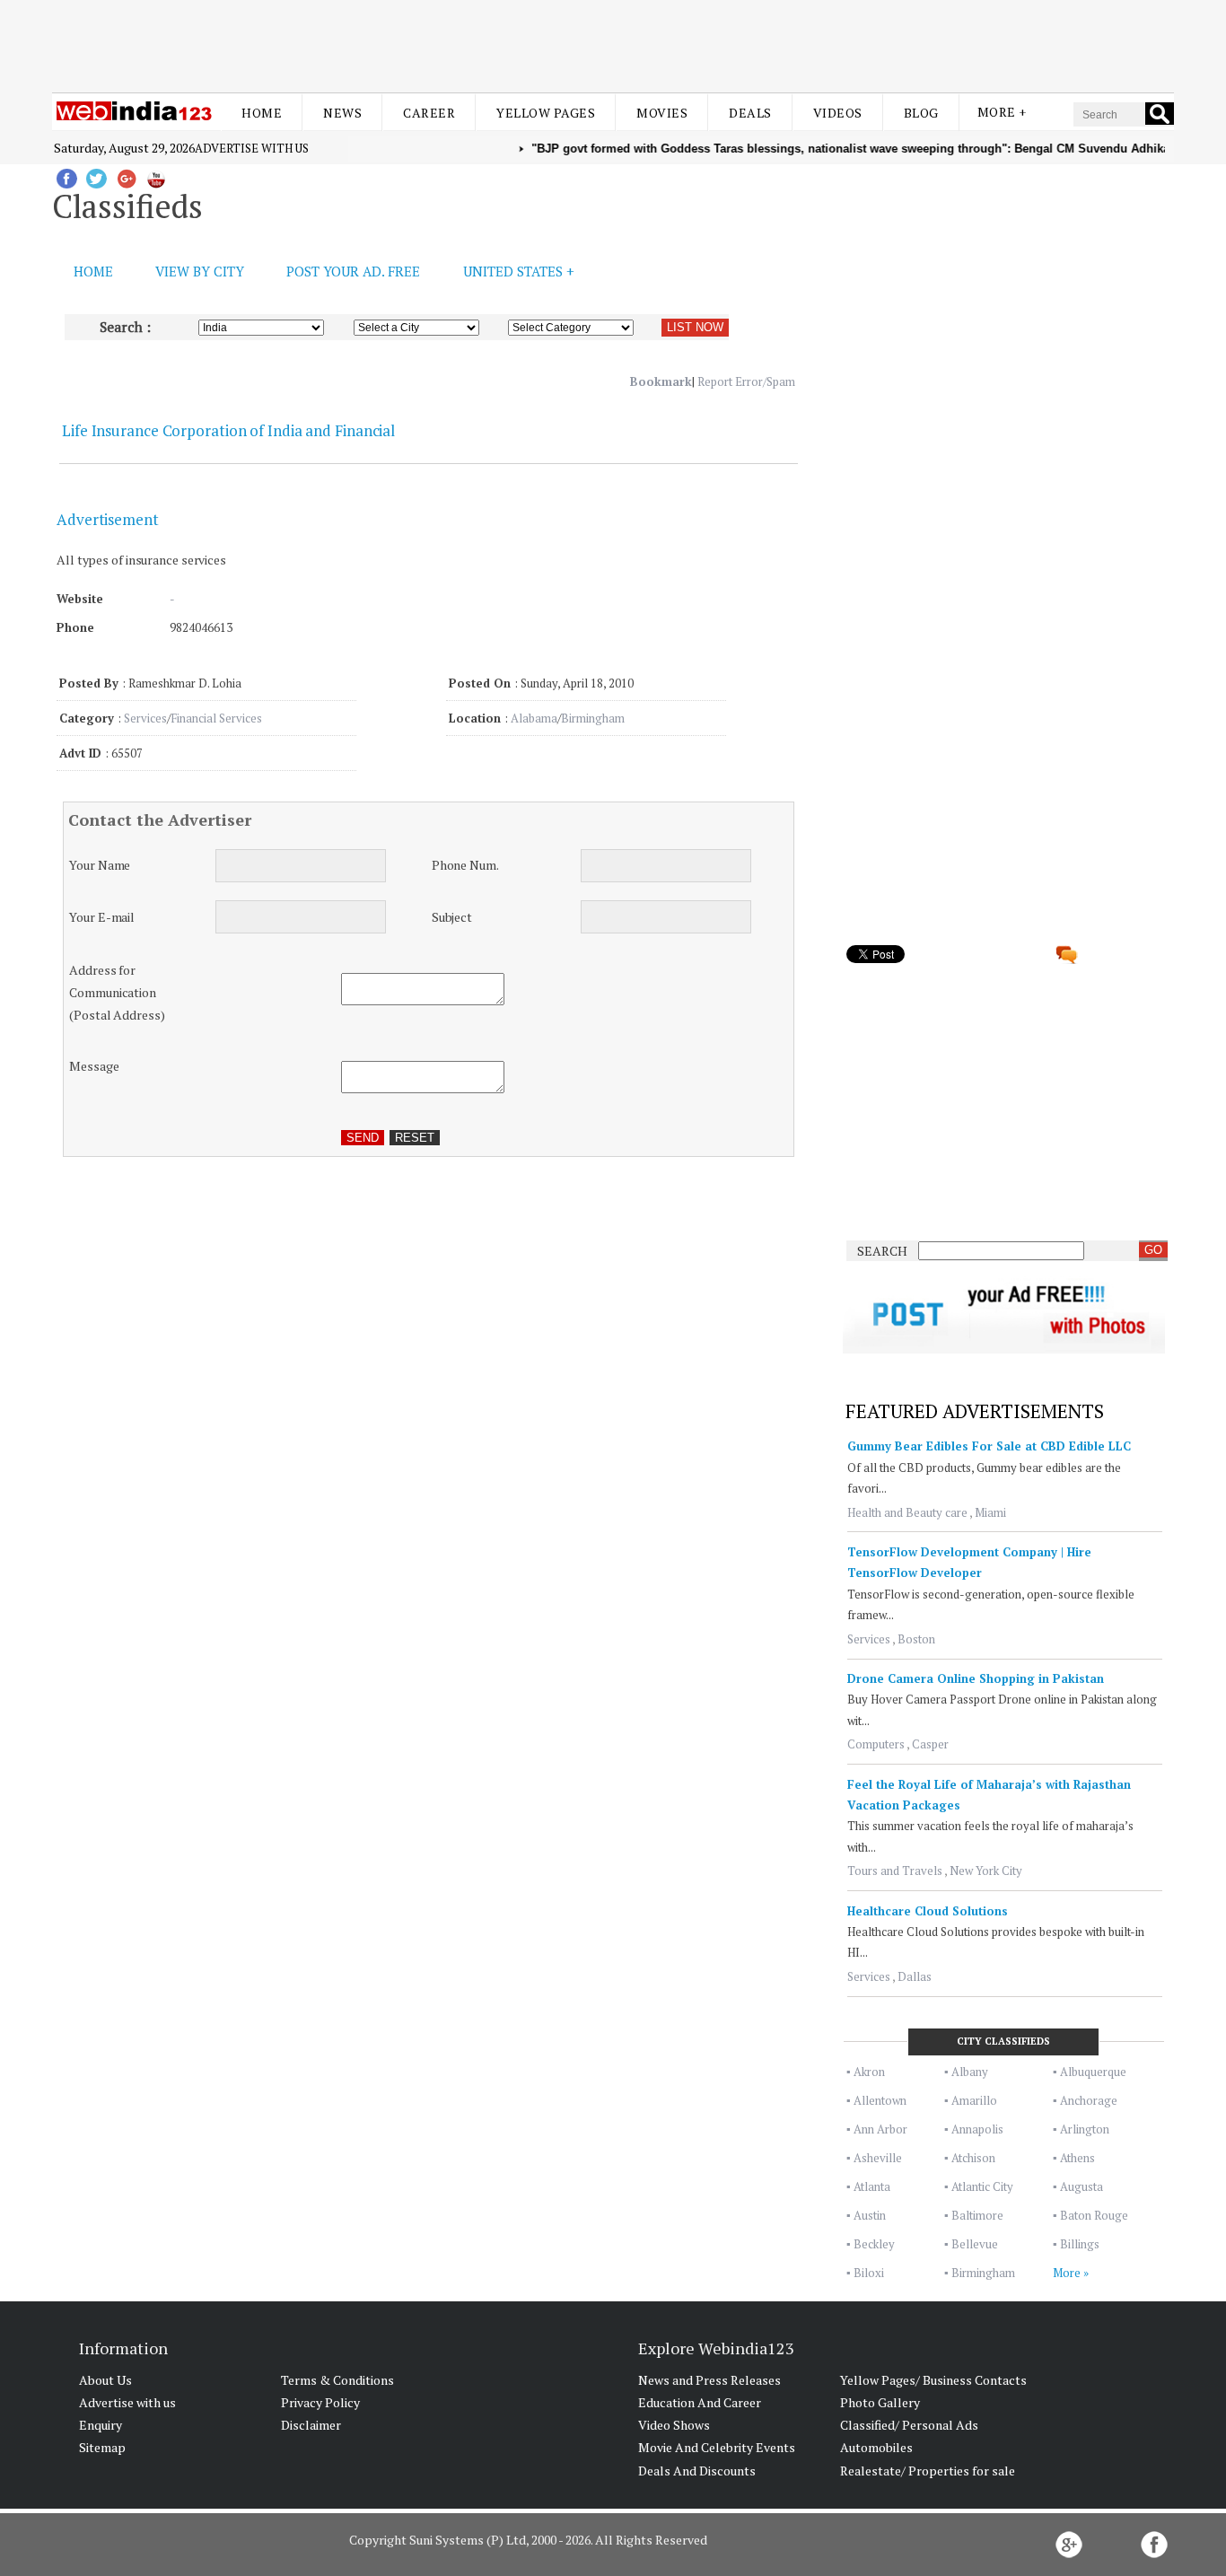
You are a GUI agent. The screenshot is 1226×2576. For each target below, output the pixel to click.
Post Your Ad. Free (353, 271)
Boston (916, 1639)
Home (262, 113)
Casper (930, 1744)
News (342, 113)
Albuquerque (1093, 2072)
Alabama (534, 718)
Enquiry (101, 2425)
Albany (970, 2072)
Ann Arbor (880, 2129)
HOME (93, 271)
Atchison (973, 2158)
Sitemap (102, 2447)
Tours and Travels (895, 1871)
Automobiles (876, 2447)
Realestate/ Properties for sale (928, 2471)
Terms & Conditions (337, 2380)
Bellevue (975, 2244)
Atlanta (872, 2186)
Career (429, 113)
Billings (1080, 2244)
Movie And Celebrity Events (717, 2447)
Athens (1077, 2158)
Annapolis (977, 2129)
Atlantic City (982, 2186)
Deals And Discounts (697, 2471)
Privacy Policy (320, 2402)
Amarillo (974, 2100)
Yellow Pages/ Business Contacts (933, 2380)
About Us (105, 2380)
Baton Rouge (1094, 2215)
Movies (662, 113)
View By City (200, 271)
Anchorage (1089, 2100)
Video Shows (674, 2425)
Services (145, 718)
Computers (876, 1744)
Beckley (874, 2244)
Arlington (1085, 2129)
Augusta (1082, 2186)
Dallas (915, 1976)
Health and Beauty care (907, 1512)
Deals (750, 113)
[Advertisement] (613, 43)
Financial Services (216, 718)
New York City (986, 1871)
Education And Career (700, 2402)
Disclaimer (311, 2425)
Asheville (878, 2158)
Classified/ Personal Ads (909, 2425)
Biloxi (869, 2273)
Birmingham (593, 718)
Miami (990, 1512)
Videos (838, 113)
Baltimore (977, 2215)
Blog (921, 113)
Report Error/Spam (746, 381)
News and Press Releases (709, 2380)
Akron (869, 2072)
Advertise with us (252, 148)
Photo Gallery (880, 2402)
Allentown (880, 2100)
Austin (870, 2215)
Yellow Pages (546, 113)
